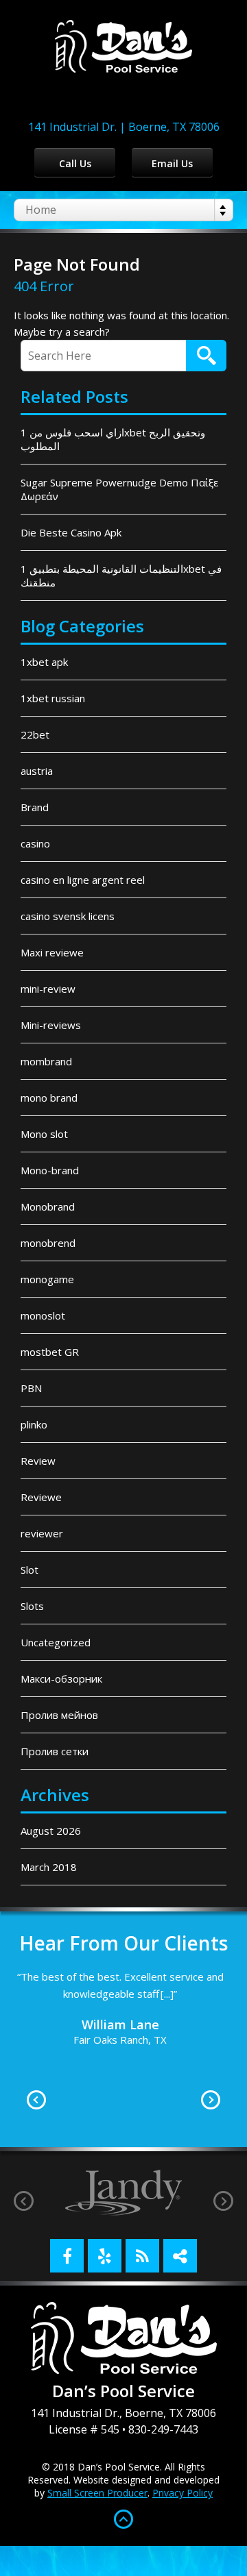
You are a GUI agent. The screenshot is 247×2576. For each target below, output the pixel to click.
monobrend (48, 1243)
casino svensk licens (68, 916)
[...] (226, 2062)
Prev (36, 2100)
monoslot (43, 1315)
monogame (47, 1279)
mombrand (46, 1061)
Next (211, 2100)
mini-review (48, 989)
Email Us (172, 163)
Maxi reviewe (52, 952)
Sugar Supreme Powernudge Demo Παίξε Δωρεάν (119, 489)
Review (38, 1461)
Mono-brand (50, 1170)
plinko (34, 1424)
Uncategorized (56, 1642)
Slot (30, 1570)
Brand (35, 807)
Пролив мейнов (59, 1715)
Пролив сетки (55, 1751)
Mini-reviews (51, 1025)
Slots (32, 1606)
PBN (31, 1388)
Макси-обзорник (61, 1679)
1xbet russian (53, 698)
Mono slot (44, 1134)
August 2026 (51, 1831)
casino (35, 843)
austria (37, 771)
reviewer (42, 1533)
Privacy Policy (183, 2493)
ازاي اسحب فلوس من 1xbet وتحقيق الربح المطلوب (113, 439)
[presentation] (24, 2201)
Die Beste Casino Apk (71, 532)
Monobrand (48, 1206)
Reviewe (41, 1497)
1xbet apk (44, 662)
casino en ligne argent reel (83, 880)
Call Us (75, 163)
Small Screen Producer (97, 2493)
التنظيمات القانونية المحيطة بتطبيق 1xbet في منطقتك (121, 575)
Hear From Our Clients (123, 1943)
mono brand (49, 1098)
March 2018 (49, 1867)
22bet (35, 734)
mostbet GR (50, 1352)
